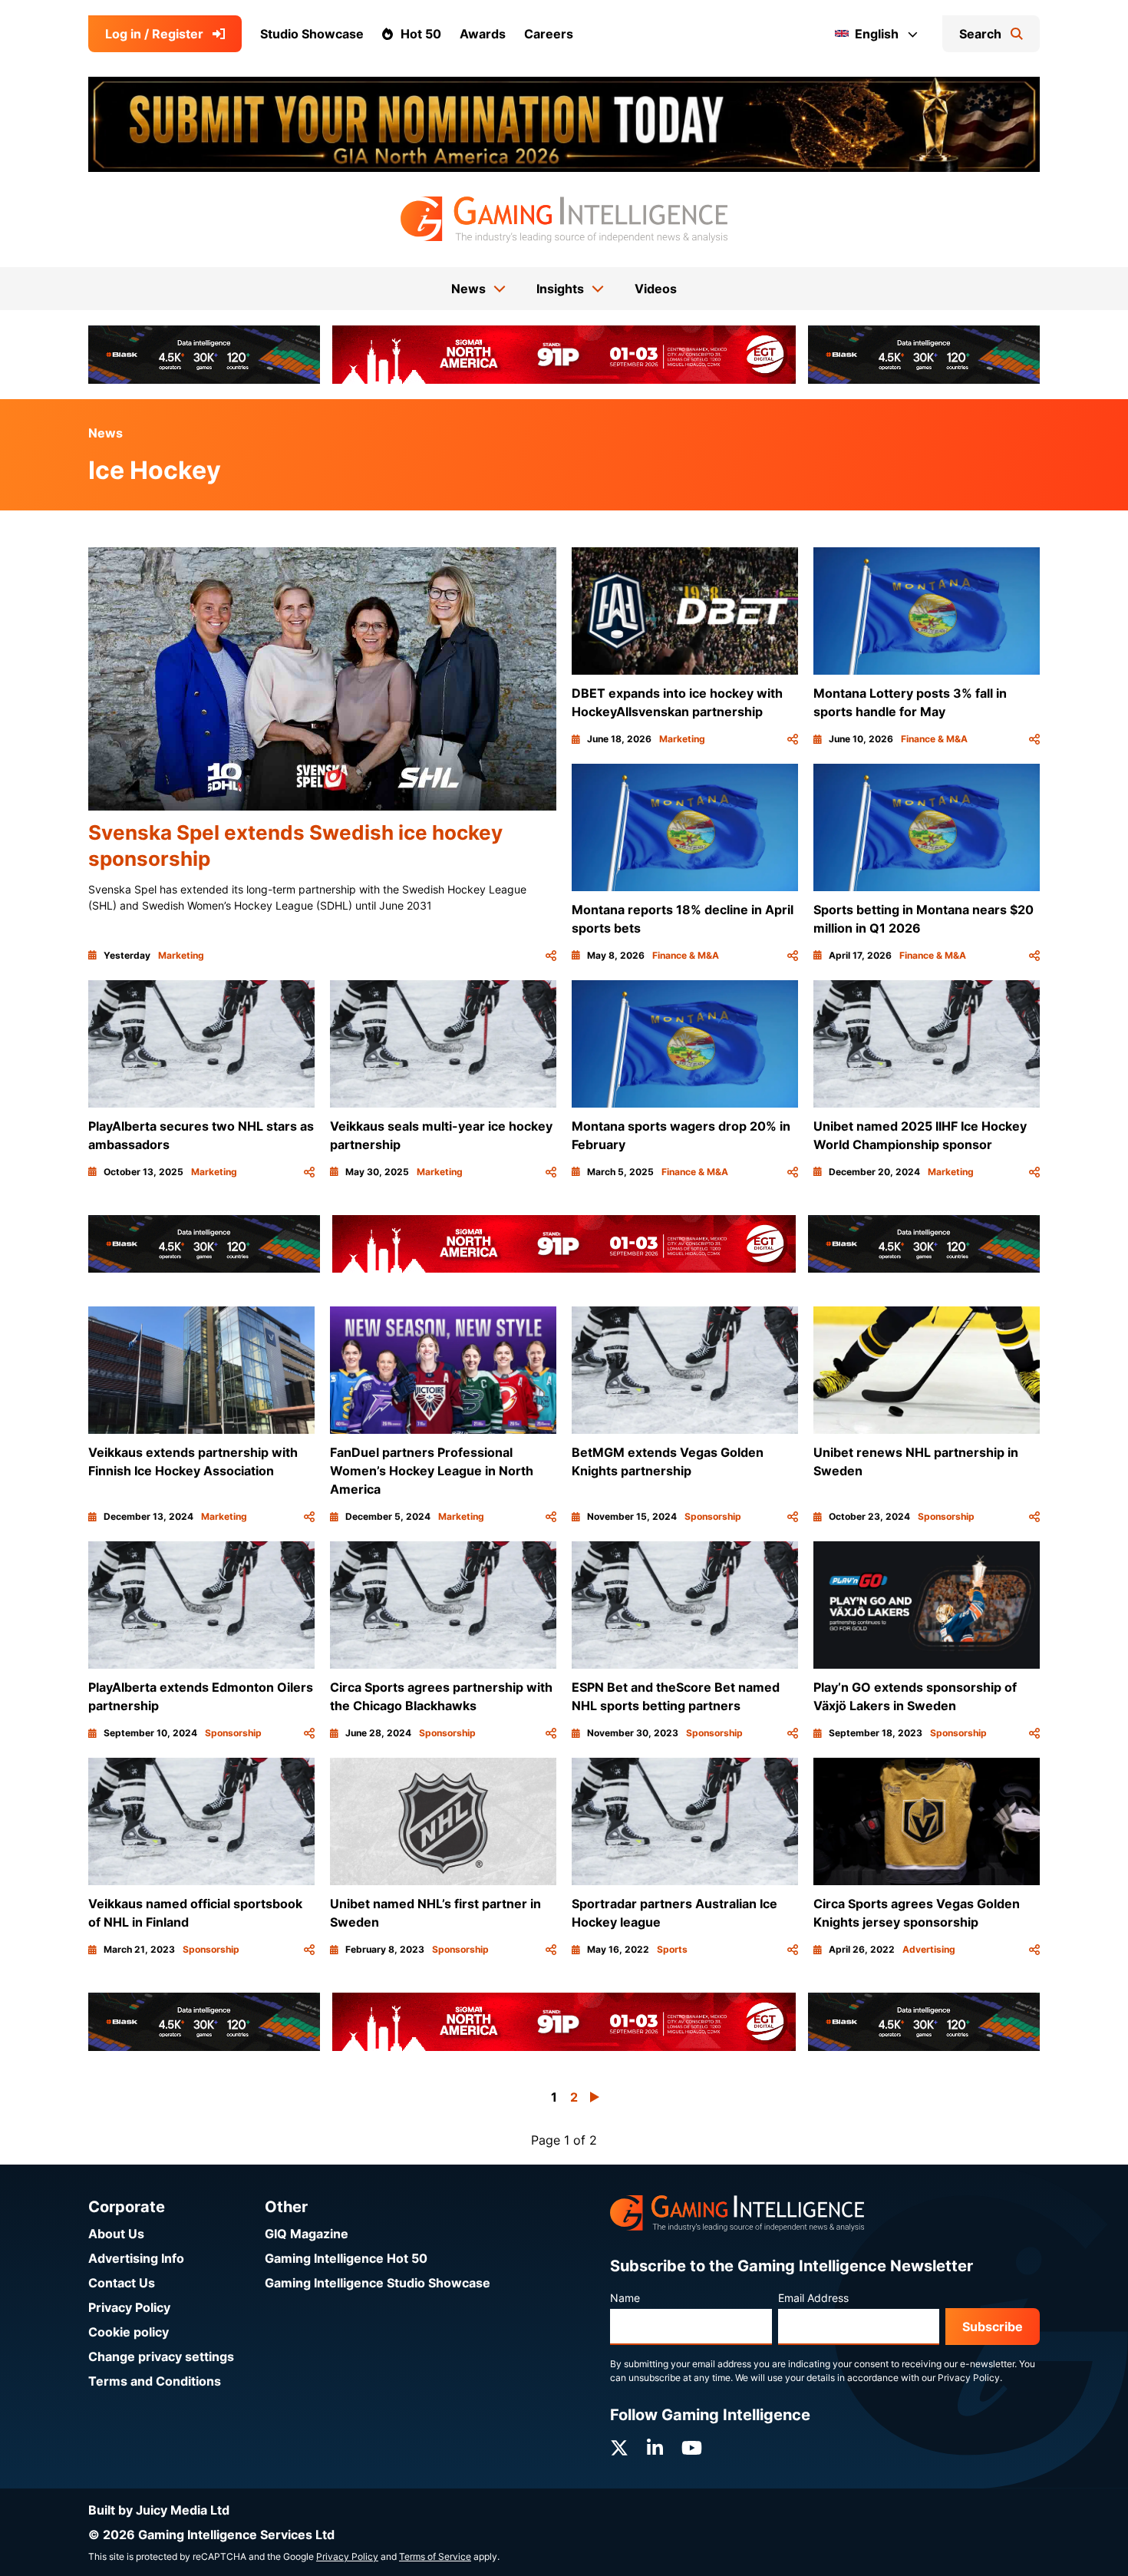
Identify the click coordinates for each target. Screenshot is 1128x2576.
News (106, 433)
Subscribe (993, 2327)
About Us (116, 2234)
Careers (549, 34)
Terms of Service (435, 2556)
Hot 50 (421, 34)
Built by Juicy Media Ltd (159, 2510)
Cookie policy (129, 2332)
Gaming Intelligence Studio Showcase (378, 2283)
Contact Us (122, 2283)
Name (625, 2298)
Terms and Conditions (155, 2381)
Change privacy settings (161, 2356)
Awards (483, 34)
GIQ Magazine (307, 2234)
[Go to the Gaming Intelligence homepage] (564, 220)
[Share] (551, 956)
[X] (619, 2448)
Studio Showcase (312, 34)
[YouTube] (692, 2448)
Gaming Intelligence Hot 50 (346, 2258)
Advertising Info (136, 2258)
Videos (656, 289)
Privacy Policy (129, 2307)
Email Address (813, 2298)
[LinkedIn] (655, 2448)
